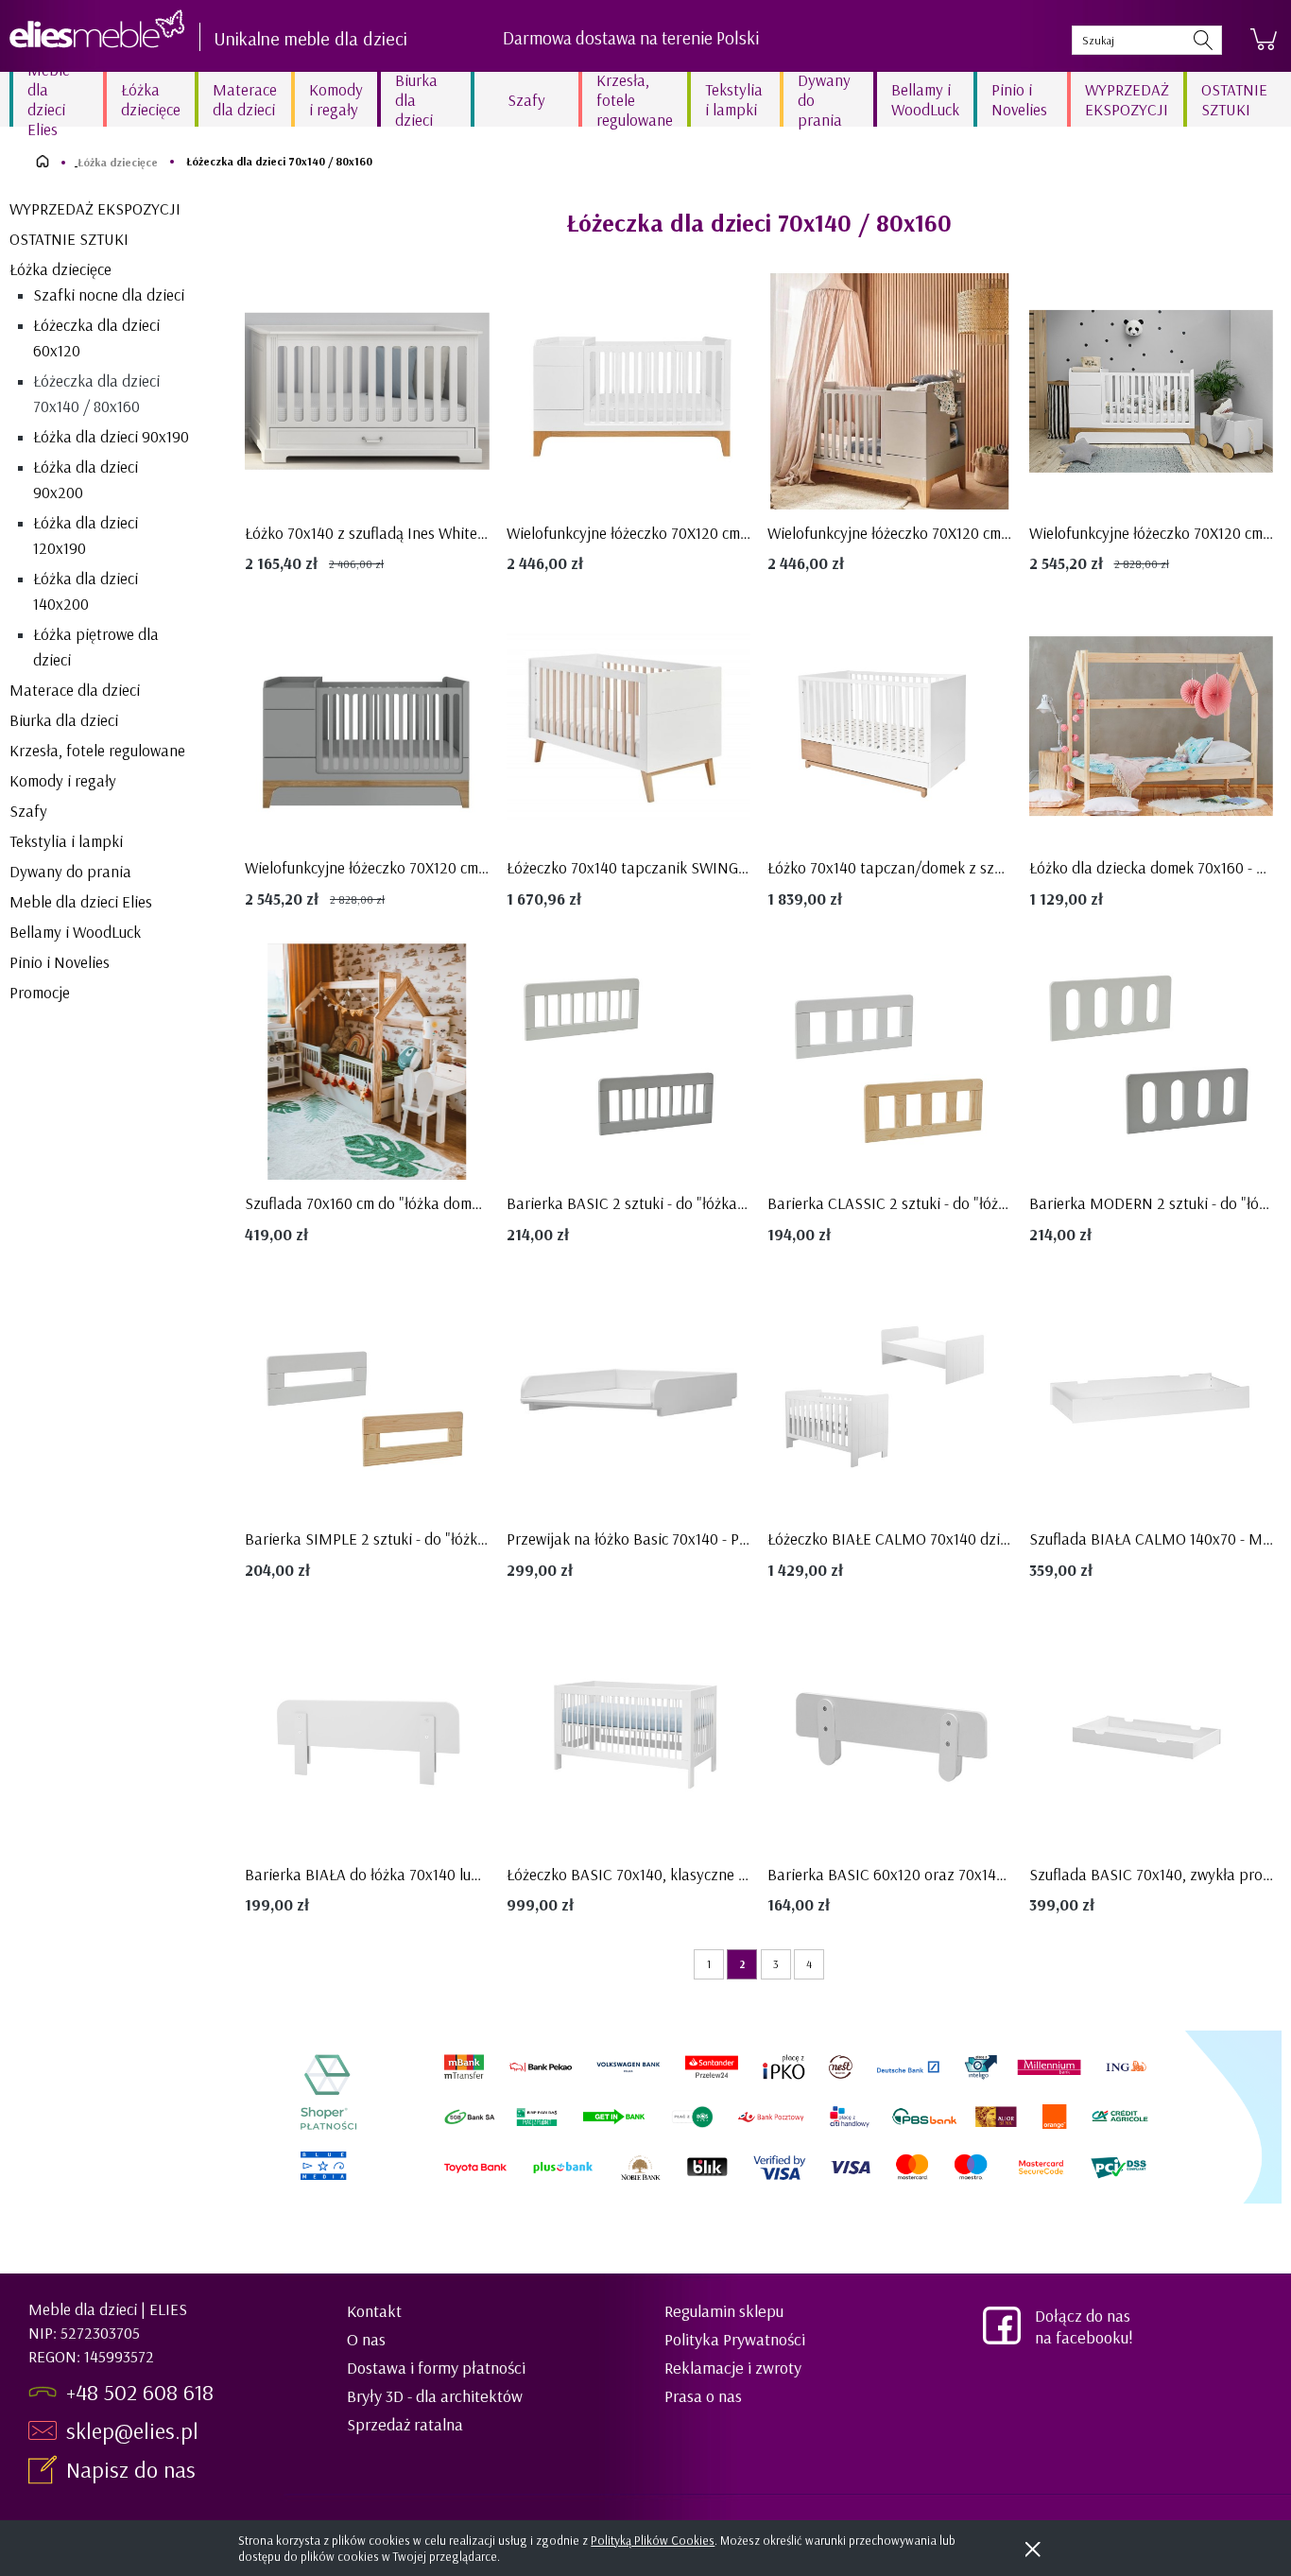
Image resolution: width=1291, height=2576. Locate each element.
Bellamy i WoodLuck (75, 932)
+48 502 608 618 (140, 2392)
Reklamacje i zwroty (733, 2368)
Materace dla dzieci (75, 690)
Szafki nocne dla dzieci (109, 294)
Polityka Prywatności (735, 2339)
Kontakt (374, 2311)
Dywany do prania (70, 871)
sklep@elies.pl (132, 2430)
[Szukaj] (1203, 40)
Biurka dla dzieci (64, 720)
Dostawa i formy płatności (436, 2368)
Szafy (28, 811)
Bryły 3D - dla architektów (435, 2396)
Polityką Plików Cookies (653, 2540)
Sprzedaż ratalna (405, 2424)
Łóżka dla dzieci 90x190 (111, 436)
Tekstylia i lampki (66, 841)
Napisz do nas (134, 2469)
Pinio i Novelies (60, 962)
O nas (366, 2339)
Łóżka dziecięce (60, 269)
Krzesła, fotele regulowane (97, 750)
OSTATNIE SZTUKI (69, 239)
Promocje (40, 992)
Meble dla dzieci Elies (81, 901)
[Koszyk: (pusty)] (1264, 40)
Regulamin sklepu (724, 2311)
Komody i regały (63, 780)
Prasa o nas (703, 2396)
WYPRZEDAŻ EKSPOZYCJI (95, 208)
